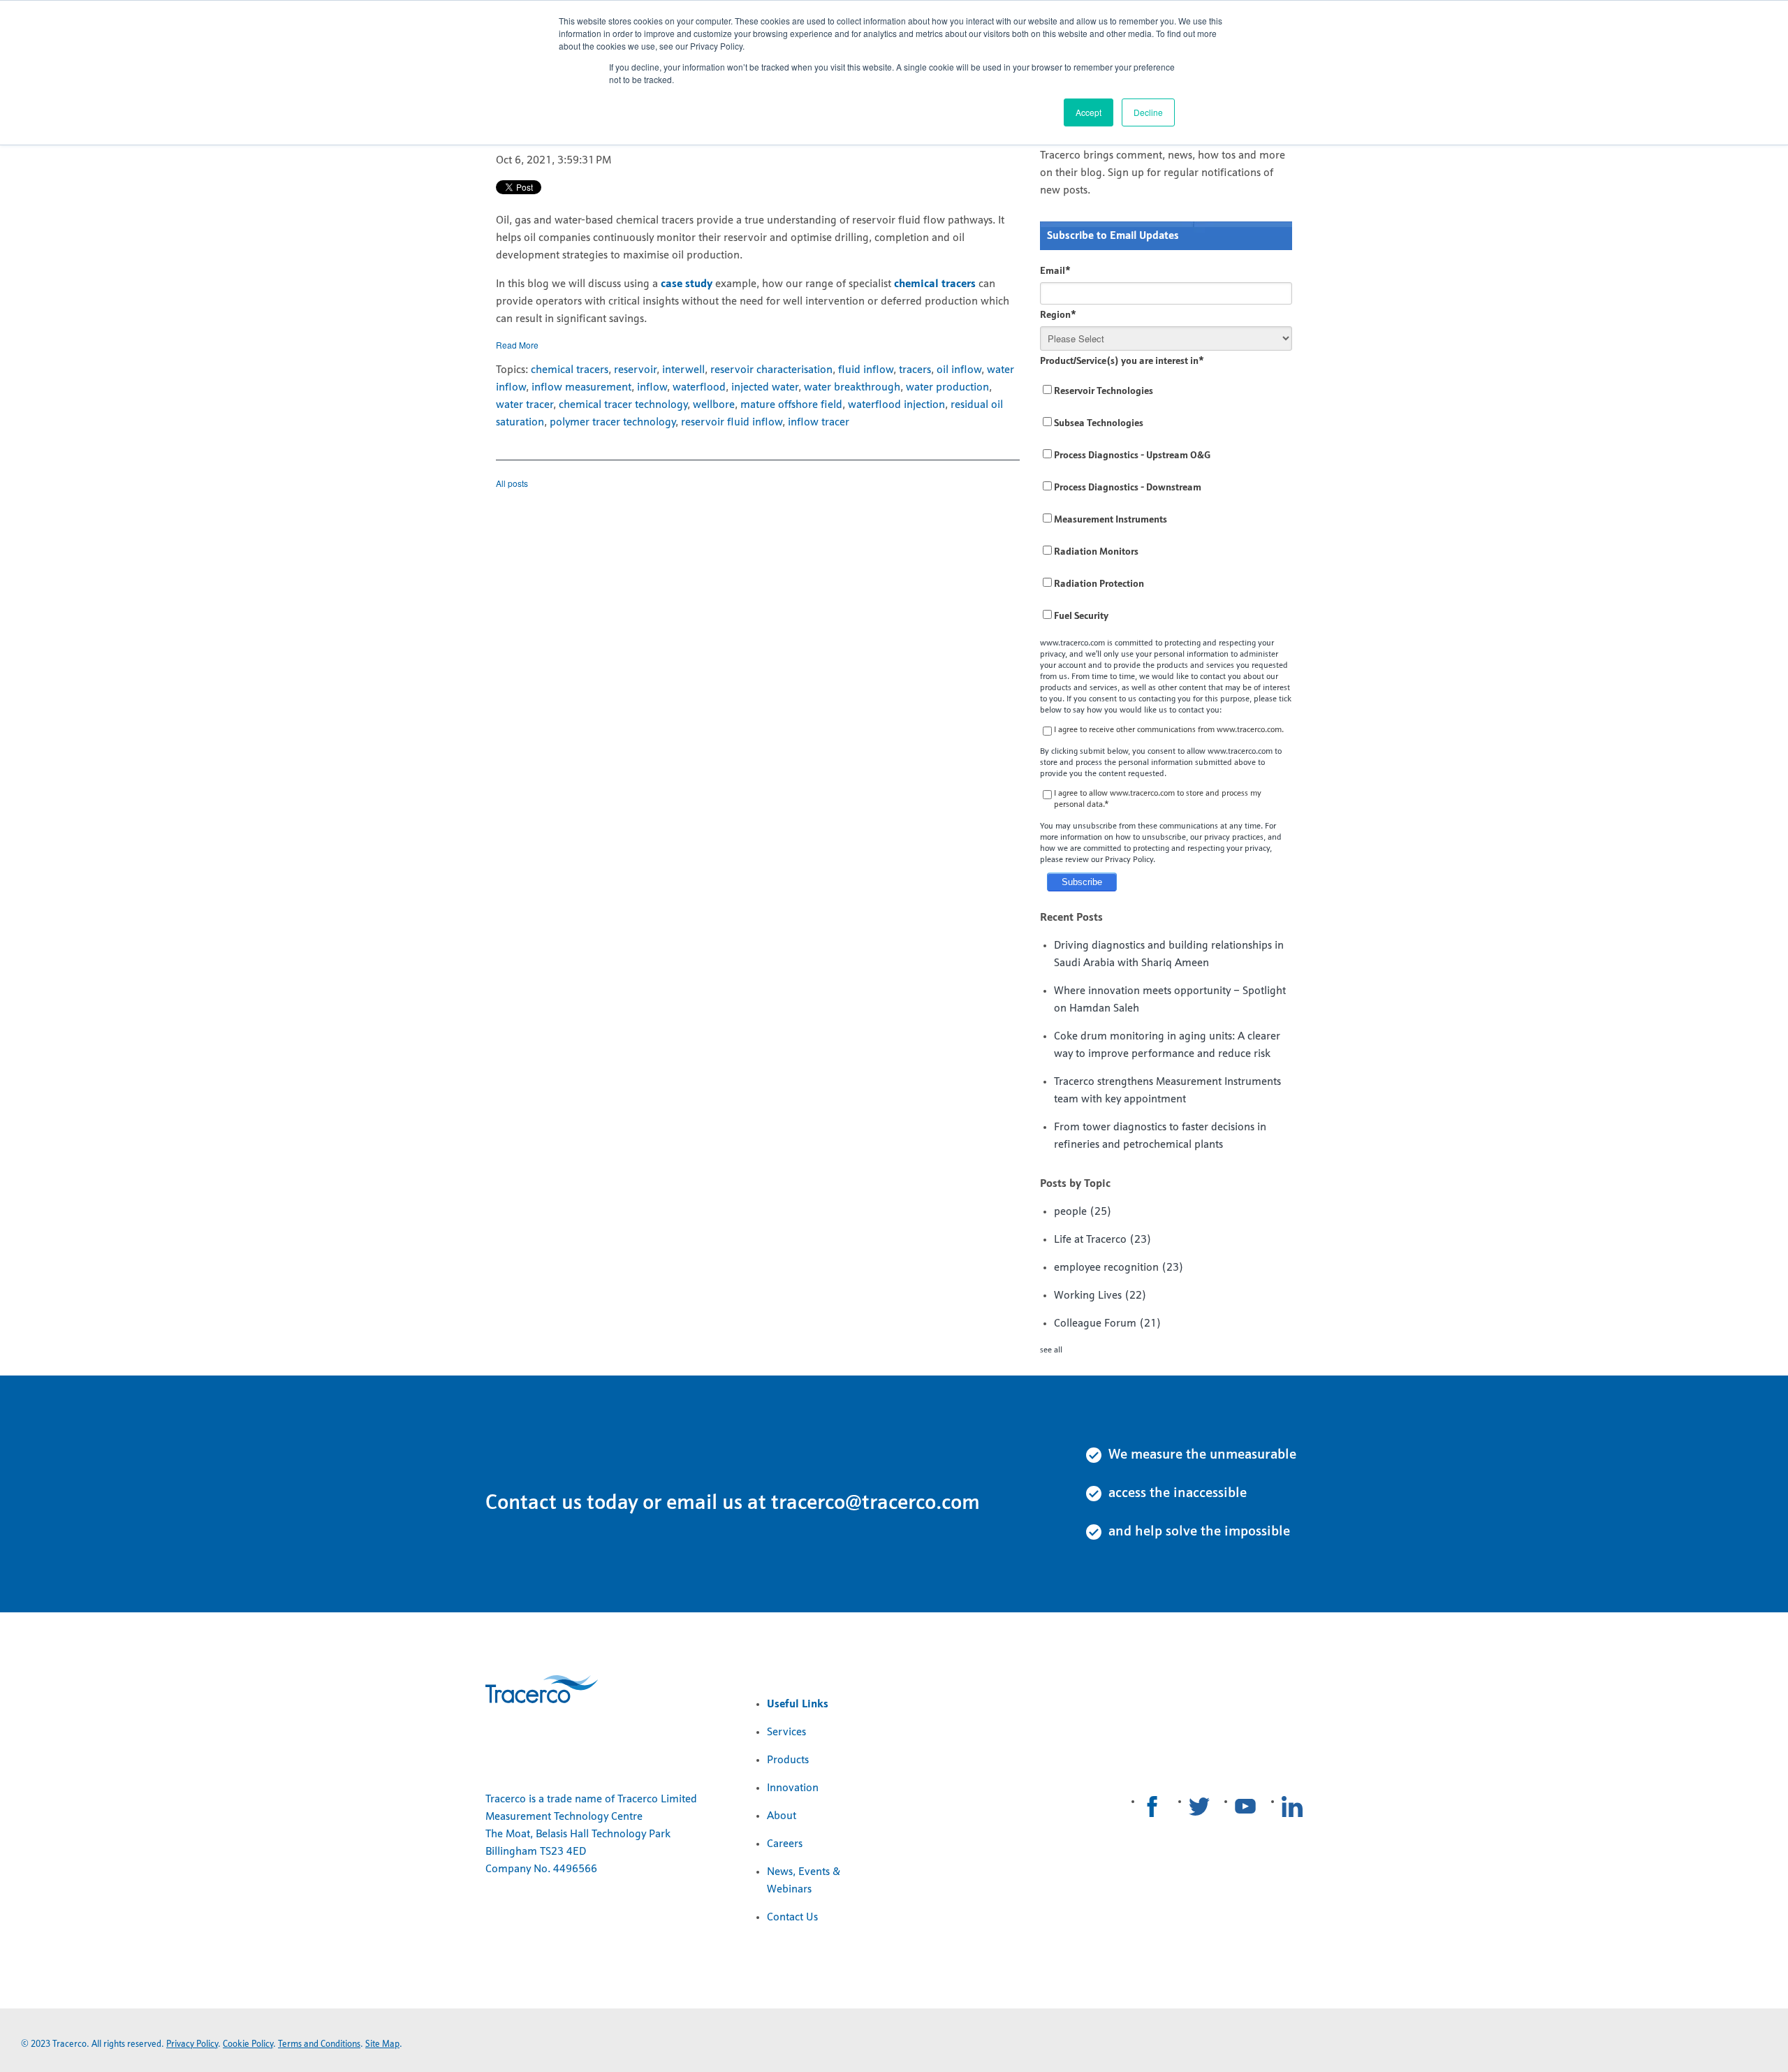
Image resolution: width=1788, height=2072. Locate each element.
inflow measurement (581, 388)
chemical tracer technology (623, 405)
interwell (683, 370)
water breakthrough (852, 388)
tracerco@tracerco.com (875, 1504)
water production (947, 388)
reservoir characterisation (771, 370)
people (1083, 1212)
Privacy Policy (192, 2044)
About (782, 1816)
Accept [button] (1089, 112)
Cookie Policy (248, 2044)
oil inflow (959, 370)
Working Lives (1100, 1296)
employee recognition (1119, 1268)
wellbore (714, 405)
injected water (765, 388)
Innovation (793, 1788)
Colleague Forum (1108, 1324)
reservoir (635, 370)
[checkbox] (1166, 504)
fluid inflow (866, 370)
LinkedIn (1292, 1807)
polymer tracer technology (613, 423)
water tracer (525, 405)
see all (1051, 1350)
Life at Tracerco (1103, 1240)
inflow (652, 388)
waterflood (699, 388)
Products (788, 1760)
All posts (512, 483)
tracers (915, 370)
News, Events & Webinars (804, 1881)
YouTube (1245, 1807)
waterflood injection (896, 405)
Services (786, 1732)
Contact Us (792, 1918)
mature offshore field (791, 405)
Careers (785, 1844)
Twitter (1199, 1807)
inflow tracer (819, 423)
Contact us (534, 1504)
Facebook (1152, 1807)
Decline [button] (1148, 112)
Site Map (382, 2044)
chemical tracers (935, 284)
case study (687, 284)
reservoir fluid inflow (732, 423)
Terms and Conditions (319, 2044)
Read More (517, 345)
